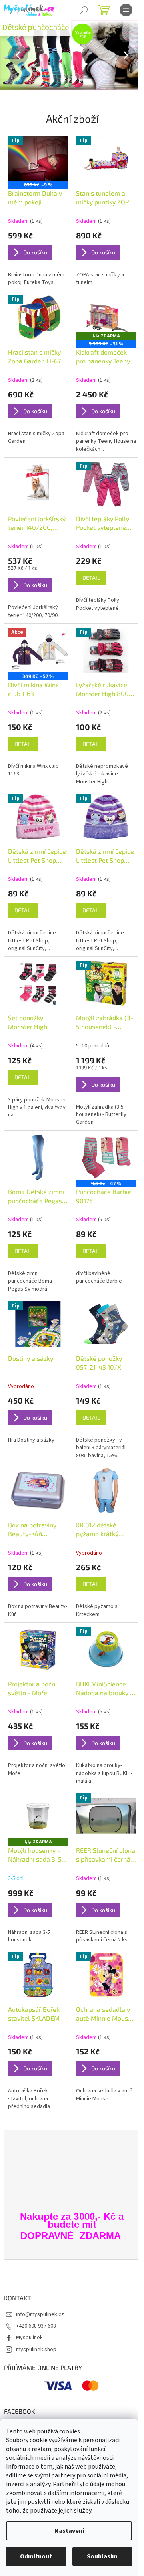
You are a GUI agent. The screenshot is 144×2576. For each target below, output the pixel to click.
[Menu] (126, 10)
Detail (91, 578)
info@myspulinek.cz (40, 2314)
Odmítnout (36, 2556)
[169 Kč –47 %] (106, 1157)
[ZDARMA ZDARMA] (38, 1816)
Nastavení (69, 2531)
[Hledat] (84, 10)
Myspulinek (29, 2338)
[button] (11, 55)
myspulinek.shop (36, 2350)
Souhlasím (102, 2556)
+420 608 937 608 (36, 2326)
